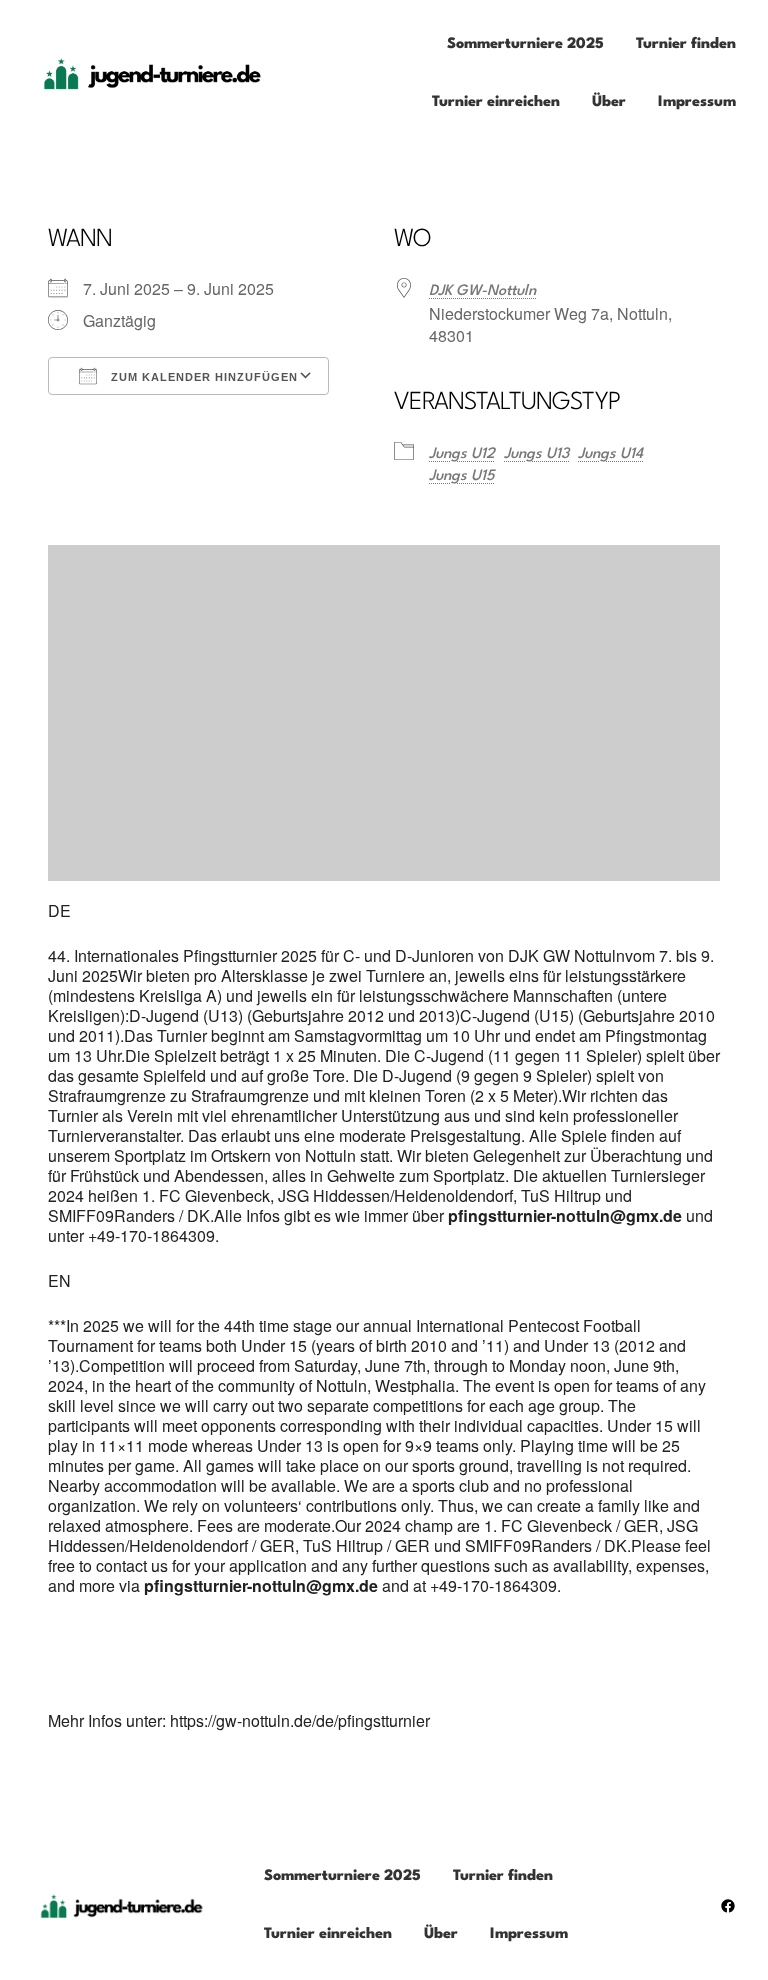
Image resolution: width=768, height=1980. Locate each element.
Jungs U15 (462, 476)
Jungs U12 (462, 454)
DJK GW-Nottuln (482, 291)
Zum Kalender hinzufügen (202, 377)
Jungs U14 (610, 454)
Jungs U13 (536, 454)
